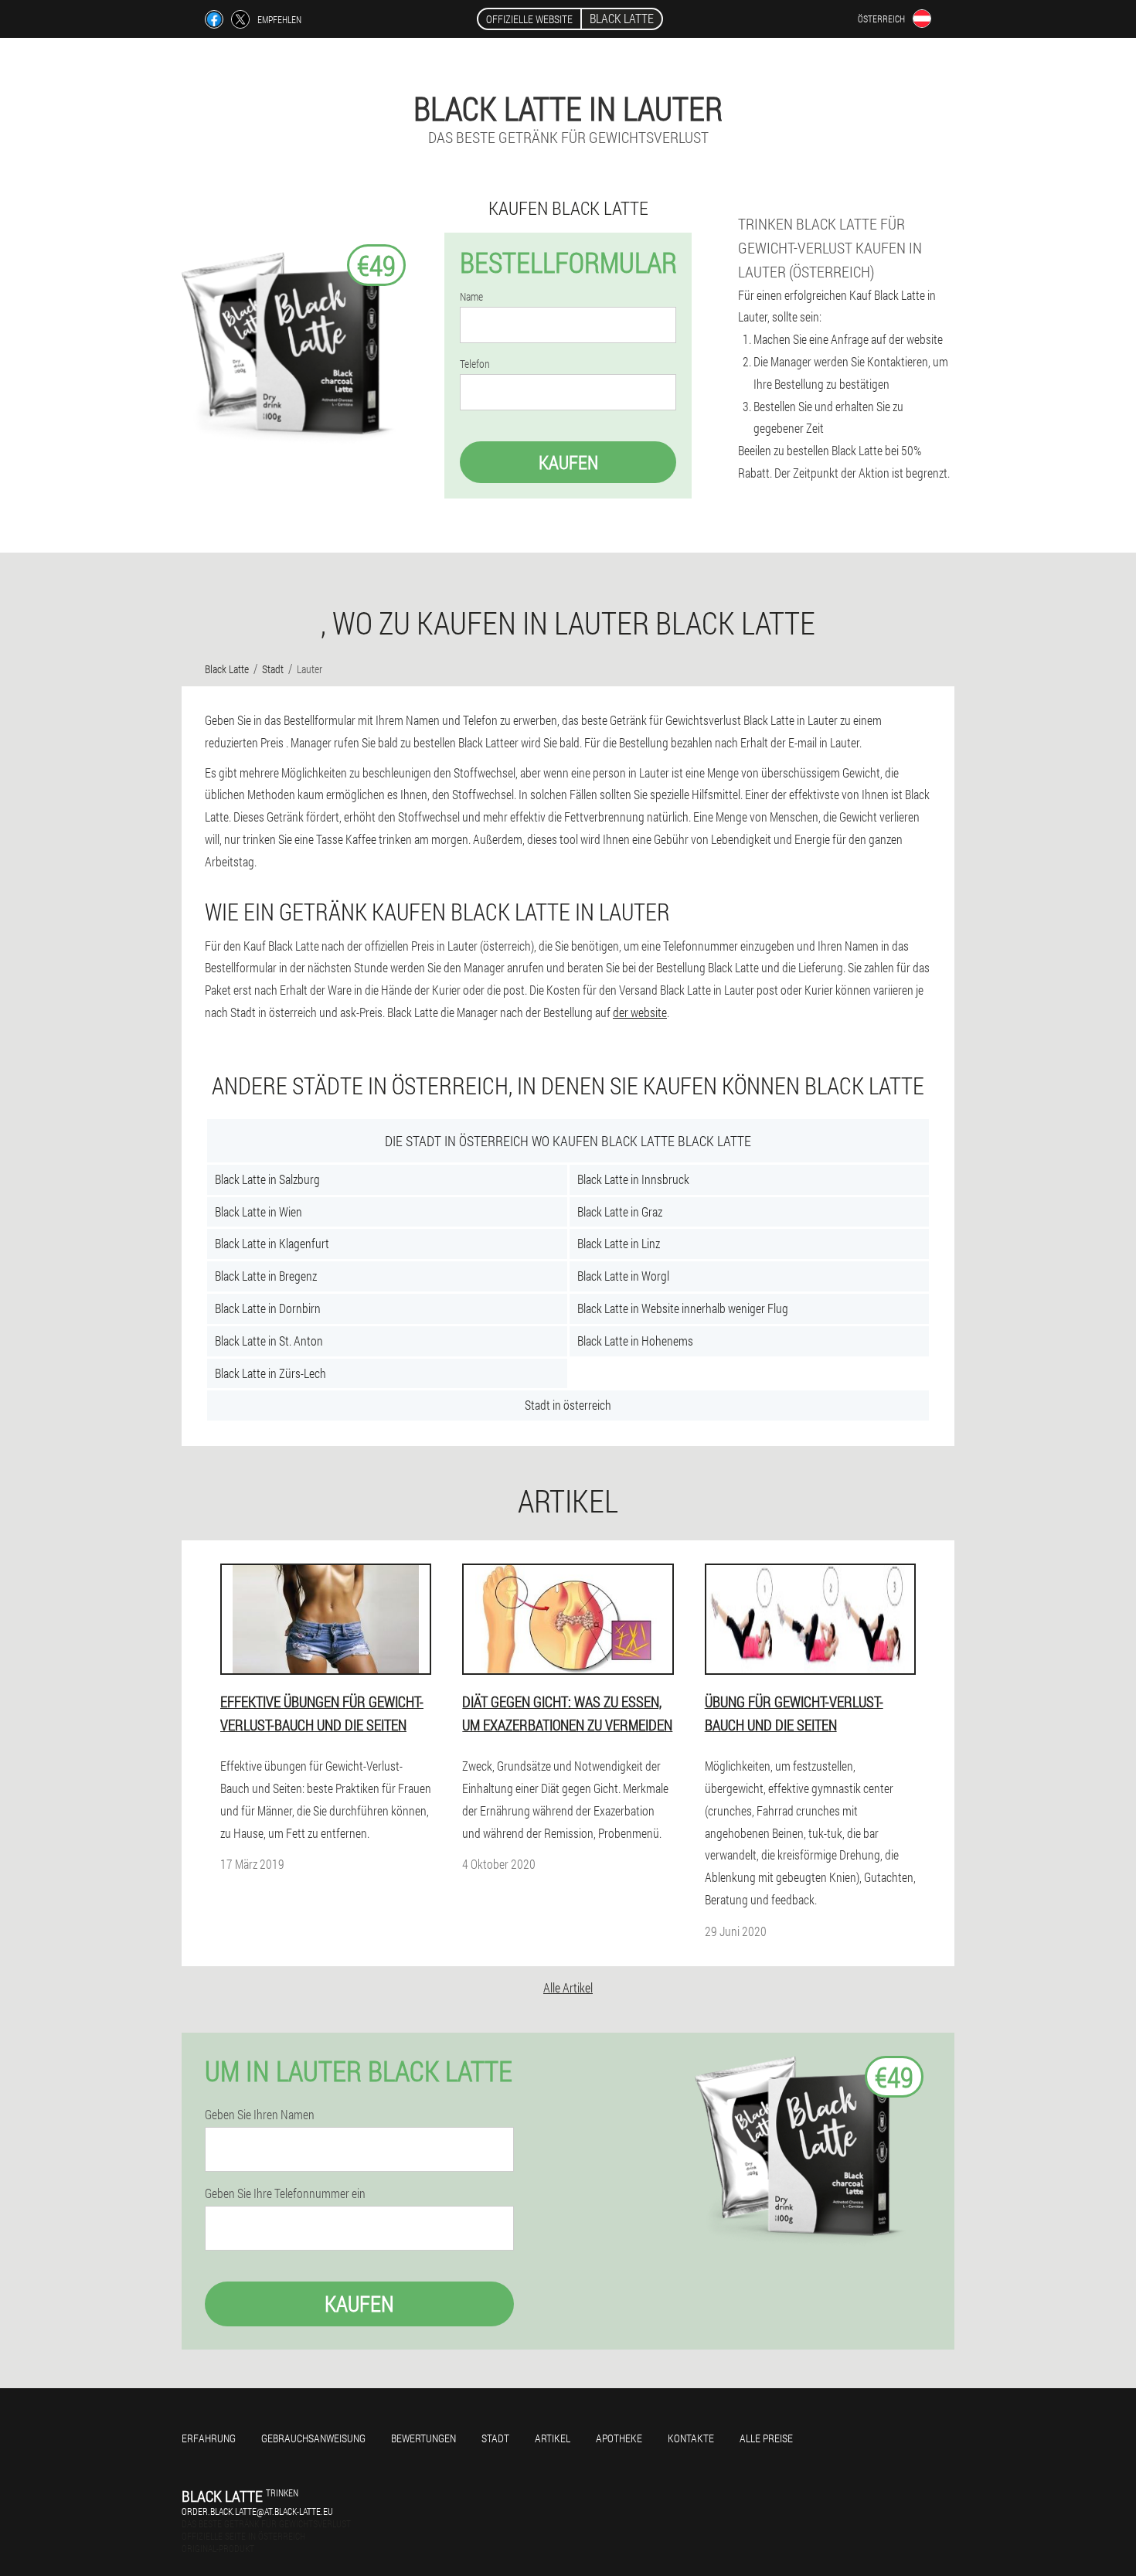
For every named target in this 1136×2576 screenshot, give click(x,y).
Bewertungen (423, 2438)
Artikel (553, 2438)
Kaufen (568, 462)
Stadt (495, 2438)
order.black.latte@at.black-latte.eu (257, 2511)
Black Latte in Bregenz (266, 1276)
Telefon (475, 364)
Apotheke (619, 2438)
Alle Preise (766, 2438)
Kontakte (691, 2438)
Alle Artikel (568, 1987)
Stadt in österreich (568, 1405)
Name (471, 297)
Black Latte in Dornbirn (268, 1308)
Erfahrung (209, 2438)
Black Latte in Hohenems (635, 1341)
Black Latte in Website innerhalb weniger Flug (683, 1308)
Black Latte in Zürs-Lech (270, 1373)
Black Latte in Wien (258, 1211)
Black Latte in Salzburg (267, 1179)
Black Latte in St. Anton (269, 1341)
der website (640, 1012)
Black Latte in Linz (619, 1243)
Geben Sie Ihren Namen (260, 2115)
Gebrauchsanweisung (313, 2438)
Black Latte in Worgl (623, 1276)
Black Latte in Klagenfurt (272, 1243)
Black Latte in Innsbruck (633, 1179)
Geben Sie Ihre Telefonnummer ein (285, 2193)
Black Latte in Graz (620, 1211)
